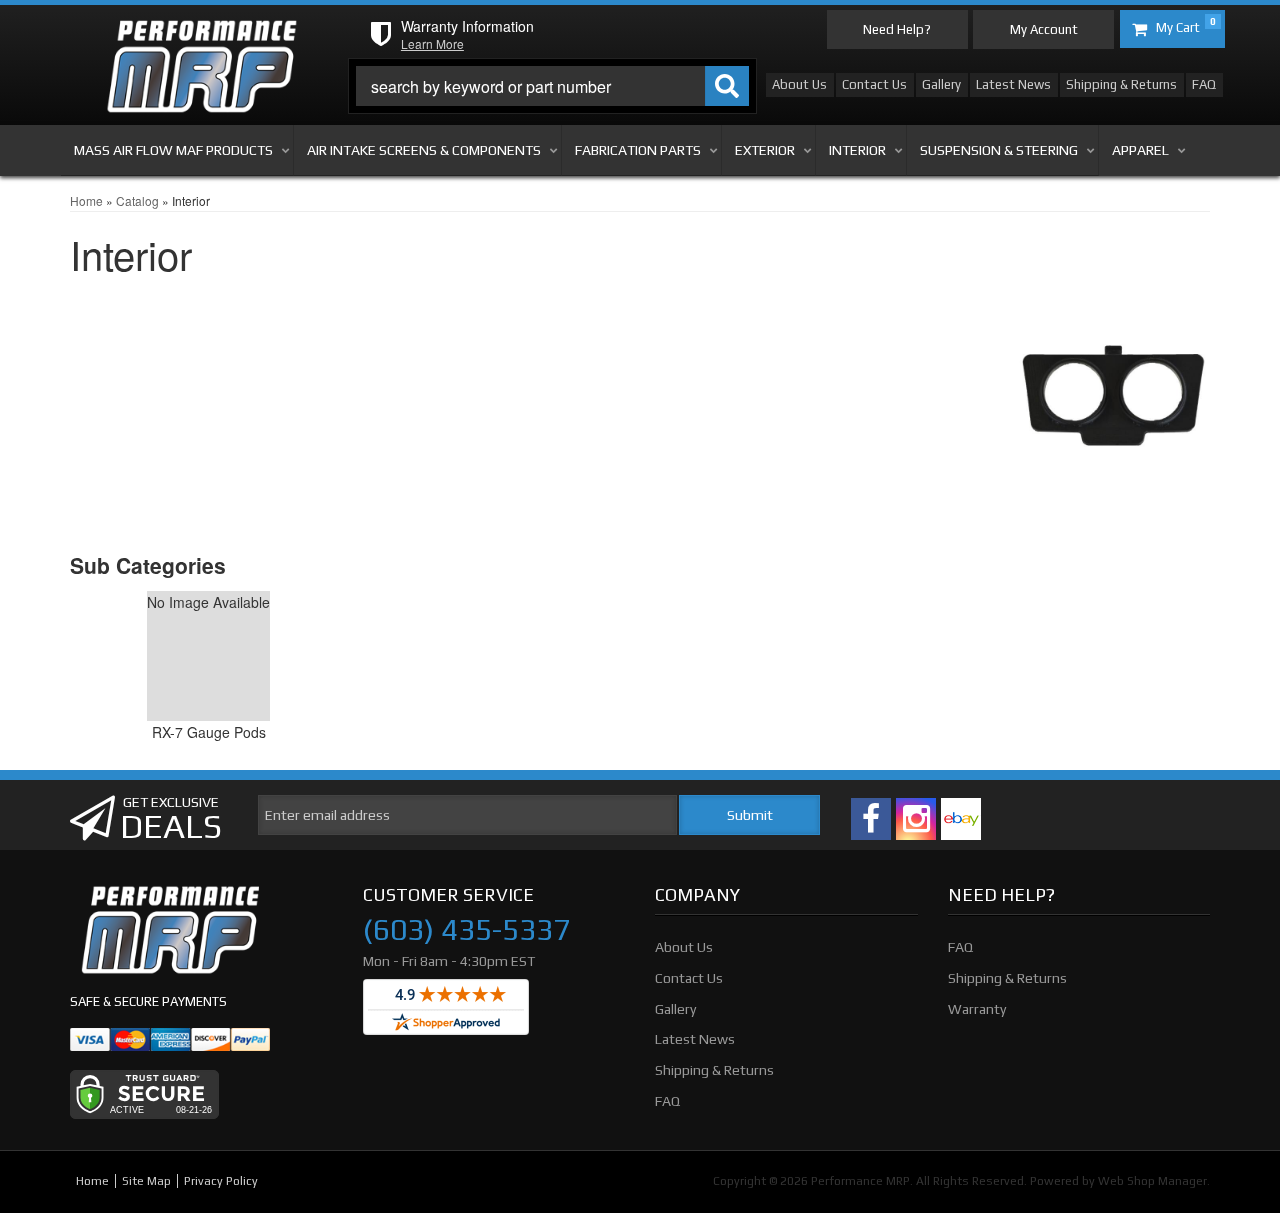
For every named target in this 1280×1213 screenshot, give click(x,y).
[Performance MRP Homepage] (201, 39)
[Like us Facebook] (871, 819)
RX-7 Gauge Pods (209, 732)
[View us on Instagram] (916, 819)
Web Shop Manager (1152, 1181)
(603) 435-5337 (466, 930)
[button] (553, 86)
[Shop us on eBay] (961, 819)
